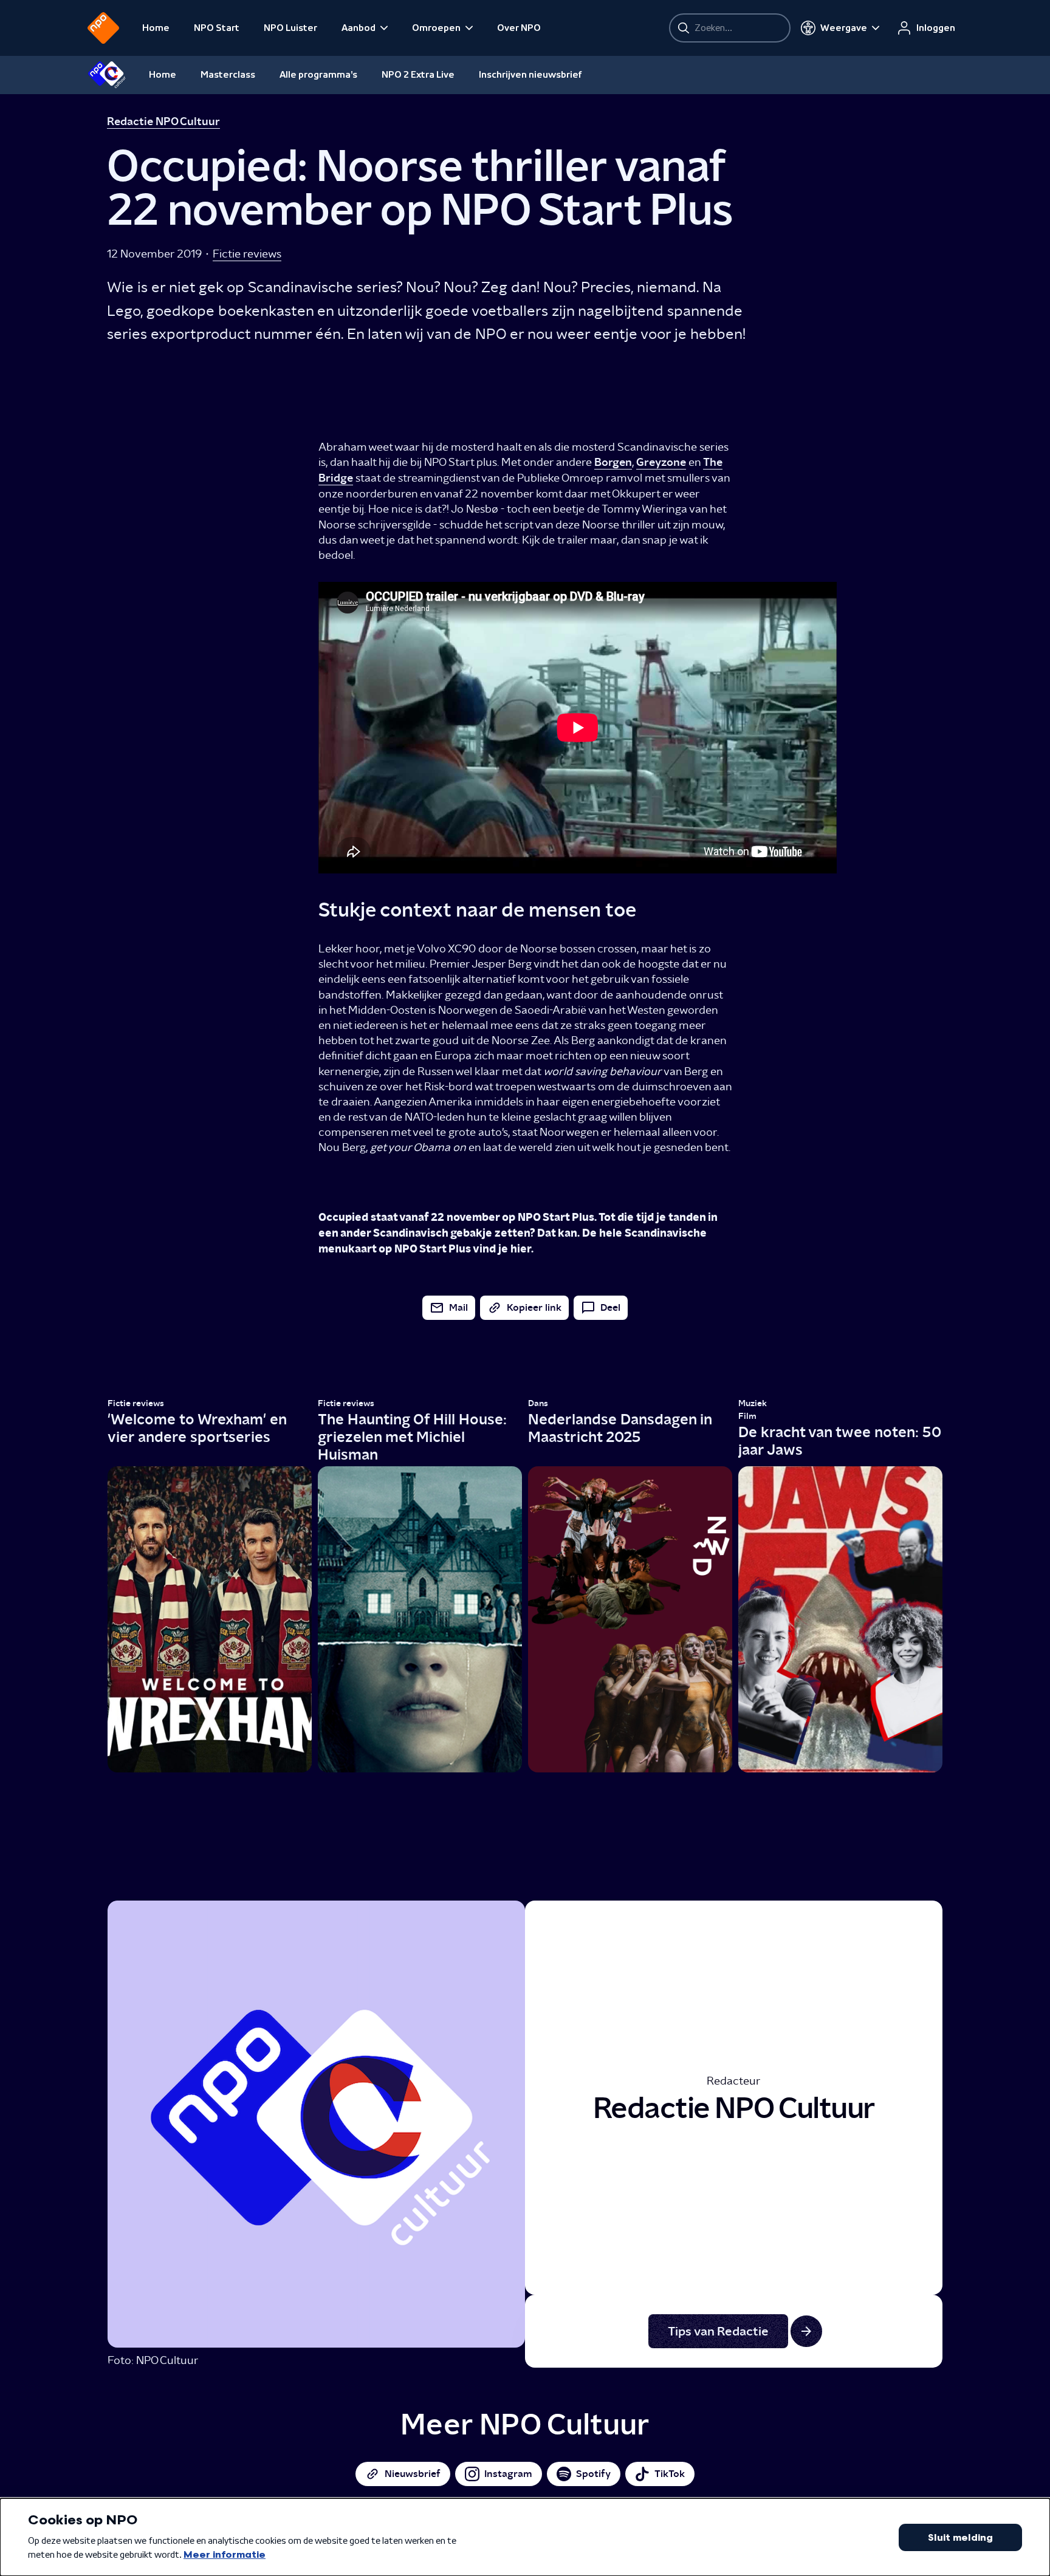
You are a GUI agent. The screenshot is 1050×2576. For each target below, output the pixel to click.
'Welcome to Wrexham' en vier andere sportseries (197, 1428)
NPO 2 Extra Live (418, 75)
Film (747, 1416)
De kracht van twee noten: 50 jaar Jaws (840, 1441)
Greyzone (661, 462)
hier (521, 1249)
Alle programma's (318, 75)
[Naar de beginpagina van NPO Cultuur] (107, 75)
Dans (538, 1403)
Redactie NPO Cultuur (163, 121)
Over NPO (519, 28)
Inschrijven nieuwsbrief (530, 75)
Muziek (753, 1403)
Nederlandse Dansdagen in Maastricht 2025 (620, 1428)
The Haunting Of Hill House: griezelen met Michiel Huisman (412, 1437)
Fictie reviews (247, 254)
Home (156, 28)
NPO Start (217, 28)
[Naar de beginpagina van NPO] (103, 28)
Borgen (613, 462)
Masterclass (228, 75)
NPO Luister (290, 28)
